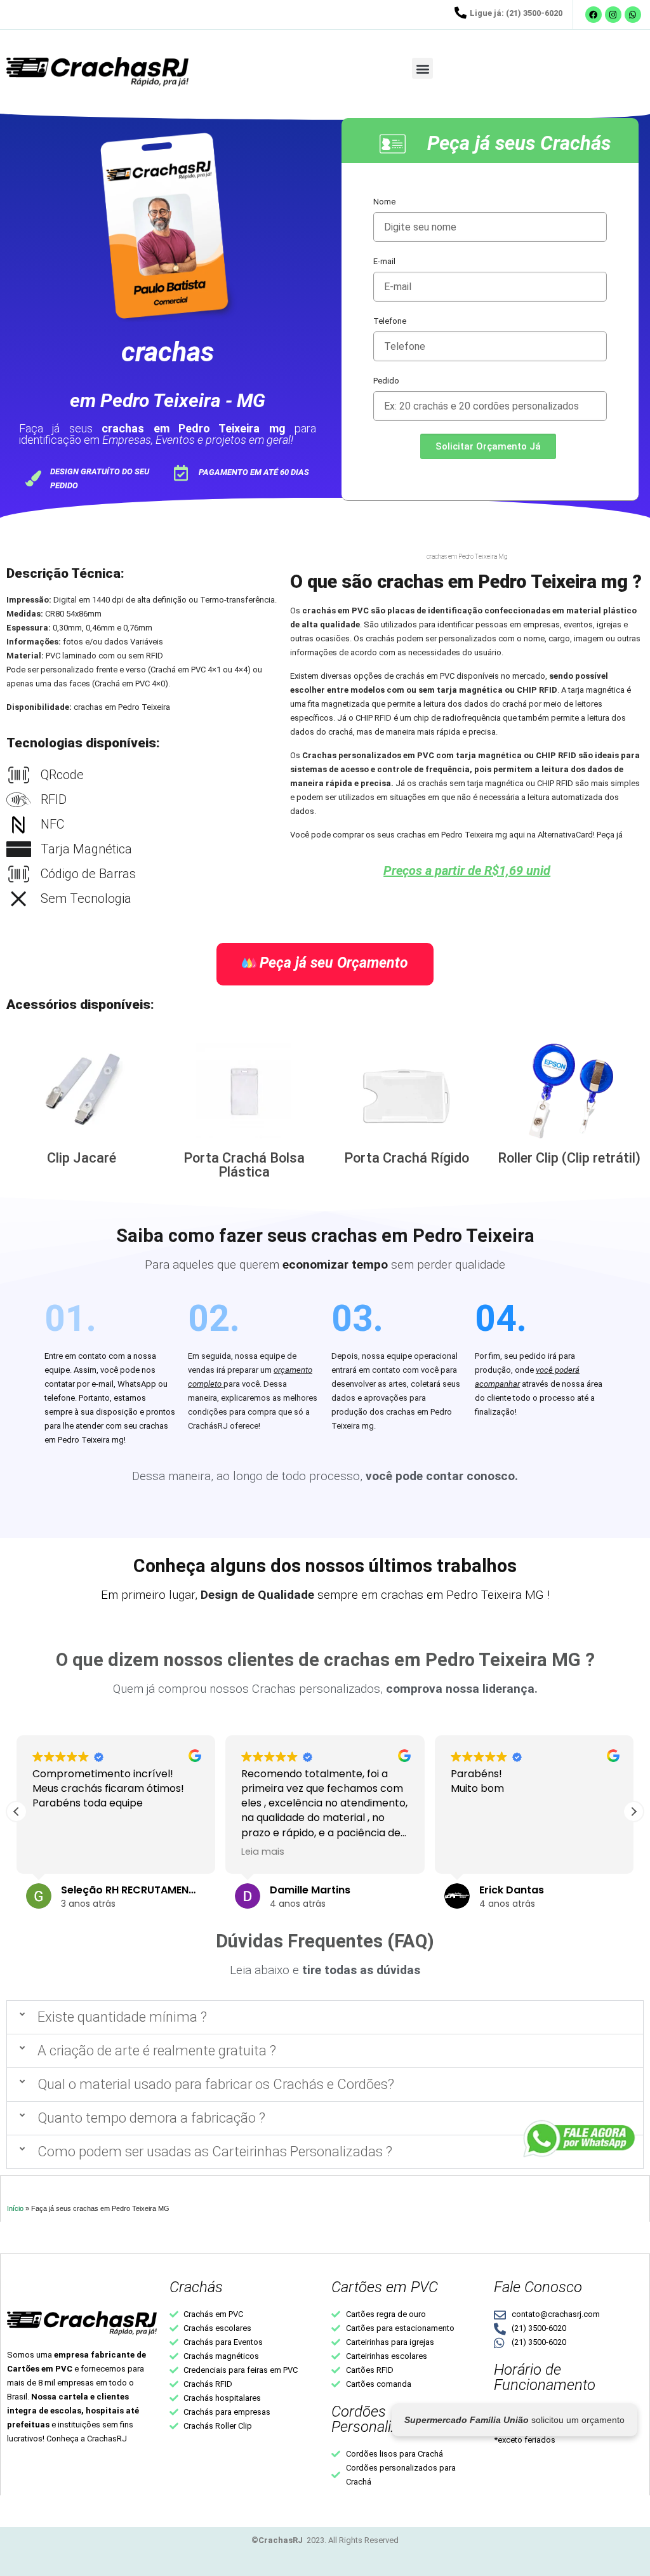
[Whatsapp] (633, 15)
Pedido (386, 381)
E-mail (384, 261)
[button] (422, 68)
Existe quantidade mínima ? (122, 2017)
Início (15, 2208)
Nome (384, 202)
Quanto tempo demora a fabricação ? (151, 2118)
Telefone (390, 321)
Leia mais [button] (263, 1852)
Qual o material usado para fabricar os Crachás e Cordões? (216, 2084)
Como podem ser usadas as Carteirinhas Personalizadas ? (215, 2152)
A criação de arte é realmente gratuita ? (157, 2051)
